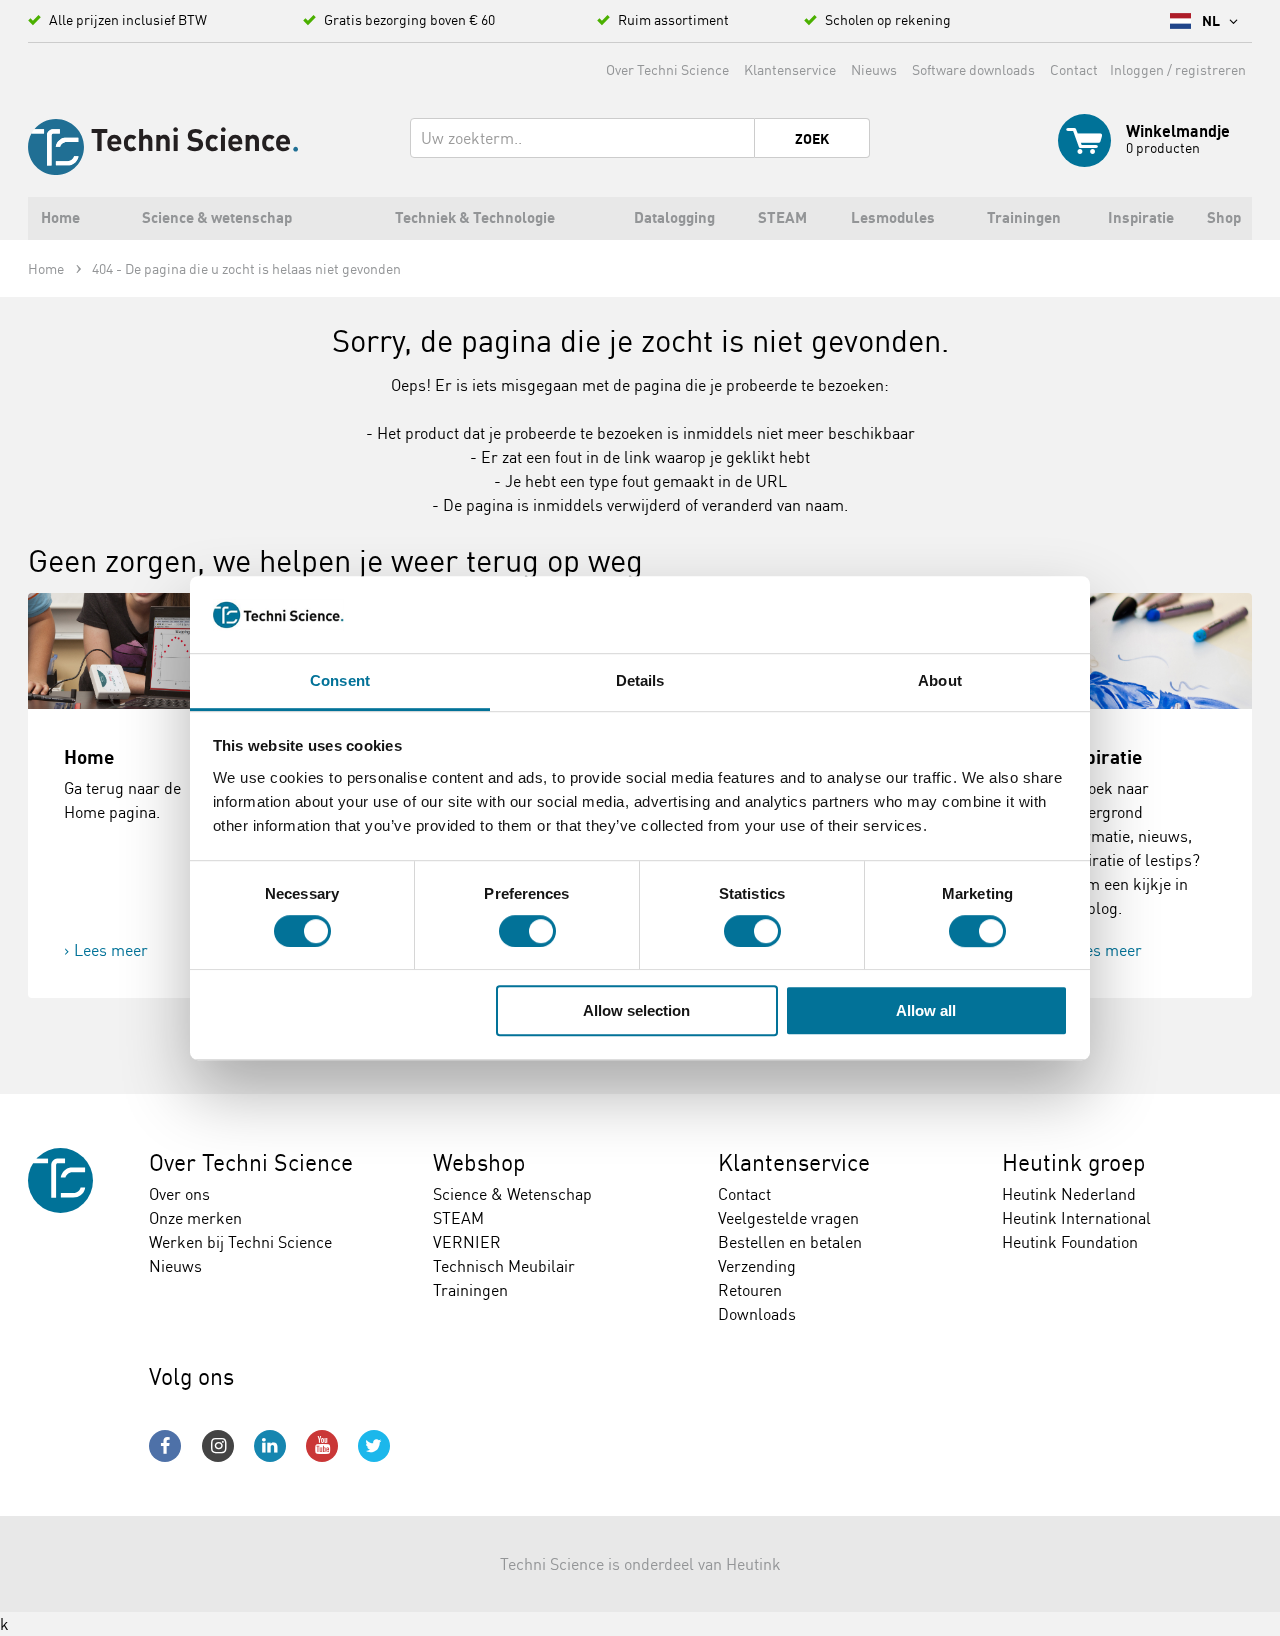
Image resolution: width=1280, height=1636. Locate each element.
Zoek (812, 139)
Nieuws (874, 69)
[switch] (527, 931)
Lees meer (111, 950)
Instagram (218, 1446)
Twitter (374, 1446)
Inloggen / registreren (1178, 69)
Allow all (926, 1010)
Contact (1074, 69)
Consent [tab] (340, 680)
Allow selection (636, 1010)
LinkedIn (270, 1446)
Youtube (322, 1446)
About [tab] (940, 680)
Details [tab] (640, 680)
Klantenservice (790, 69)
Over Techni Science (667, 69)
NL (1212, 21)
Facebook (165, 1446)
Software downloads (973, 69)
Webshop (479, 1162)
